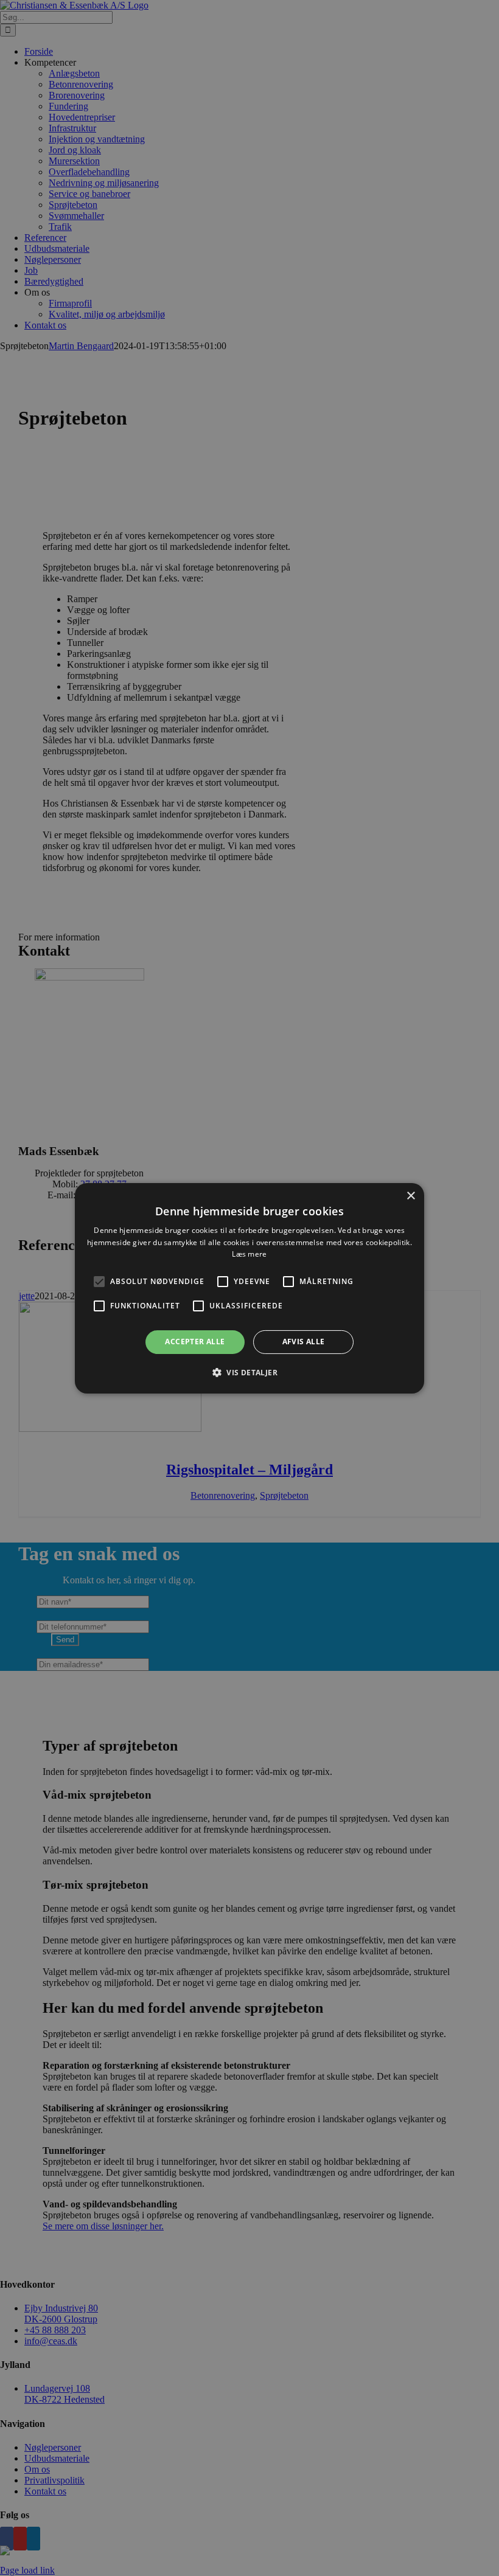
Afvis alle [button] (304, 1342)
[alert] (249, 1288)
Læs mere (249, 1254)
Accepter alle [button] (195, 1342)
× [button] (410, 1196)
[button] (99, 1282)
